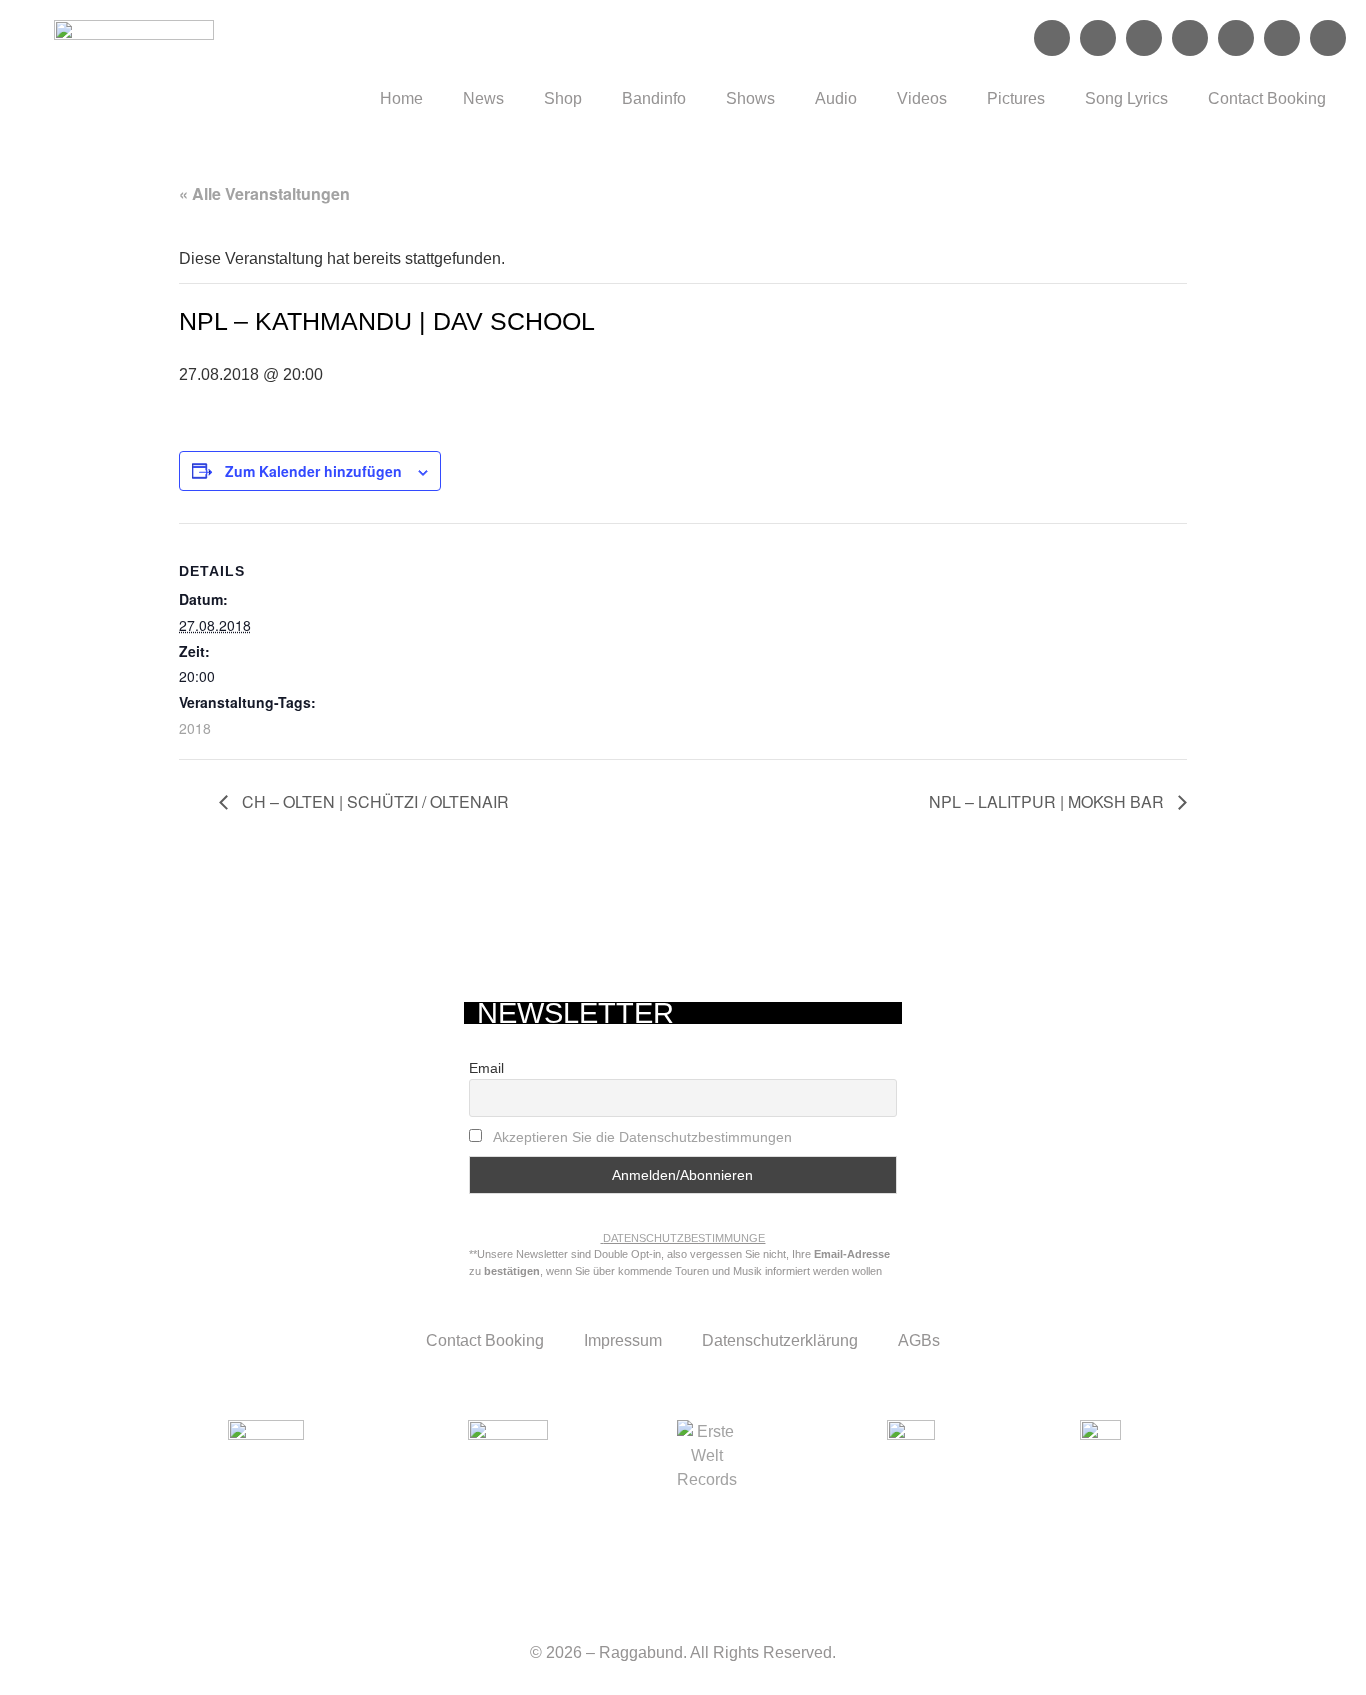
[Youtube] (1236, 38)
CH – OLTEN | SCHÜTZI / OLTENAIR (373, 801)
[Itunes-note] (1328, 38)
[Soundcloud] (1190, 38)
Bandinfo (654, 98)
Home (401, 98)
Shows (750, 98)
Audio (836, 98)
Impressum (623, 1340)
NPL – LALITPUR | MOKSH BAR (1048, 801)
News (483, 98)
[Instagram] (1098, 38)
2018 (195, 728)
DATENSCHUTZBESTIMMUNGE (684, 1238)
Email (486, 1068)
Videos (922, 98)
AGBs (919, 1340)
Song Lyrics (1126, 98)
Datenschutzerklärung (780, 1340)
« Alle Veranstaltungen (264, 193)
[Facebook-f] (1052, 38)
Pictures (1016, 98)
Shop (563, 98)
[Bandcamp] (1282, 38)
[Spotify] (1144, 38)
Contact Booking (1267, 98)
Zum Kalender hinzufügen (313, 471)
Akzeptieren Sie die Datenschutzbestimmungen (642, 1137)
